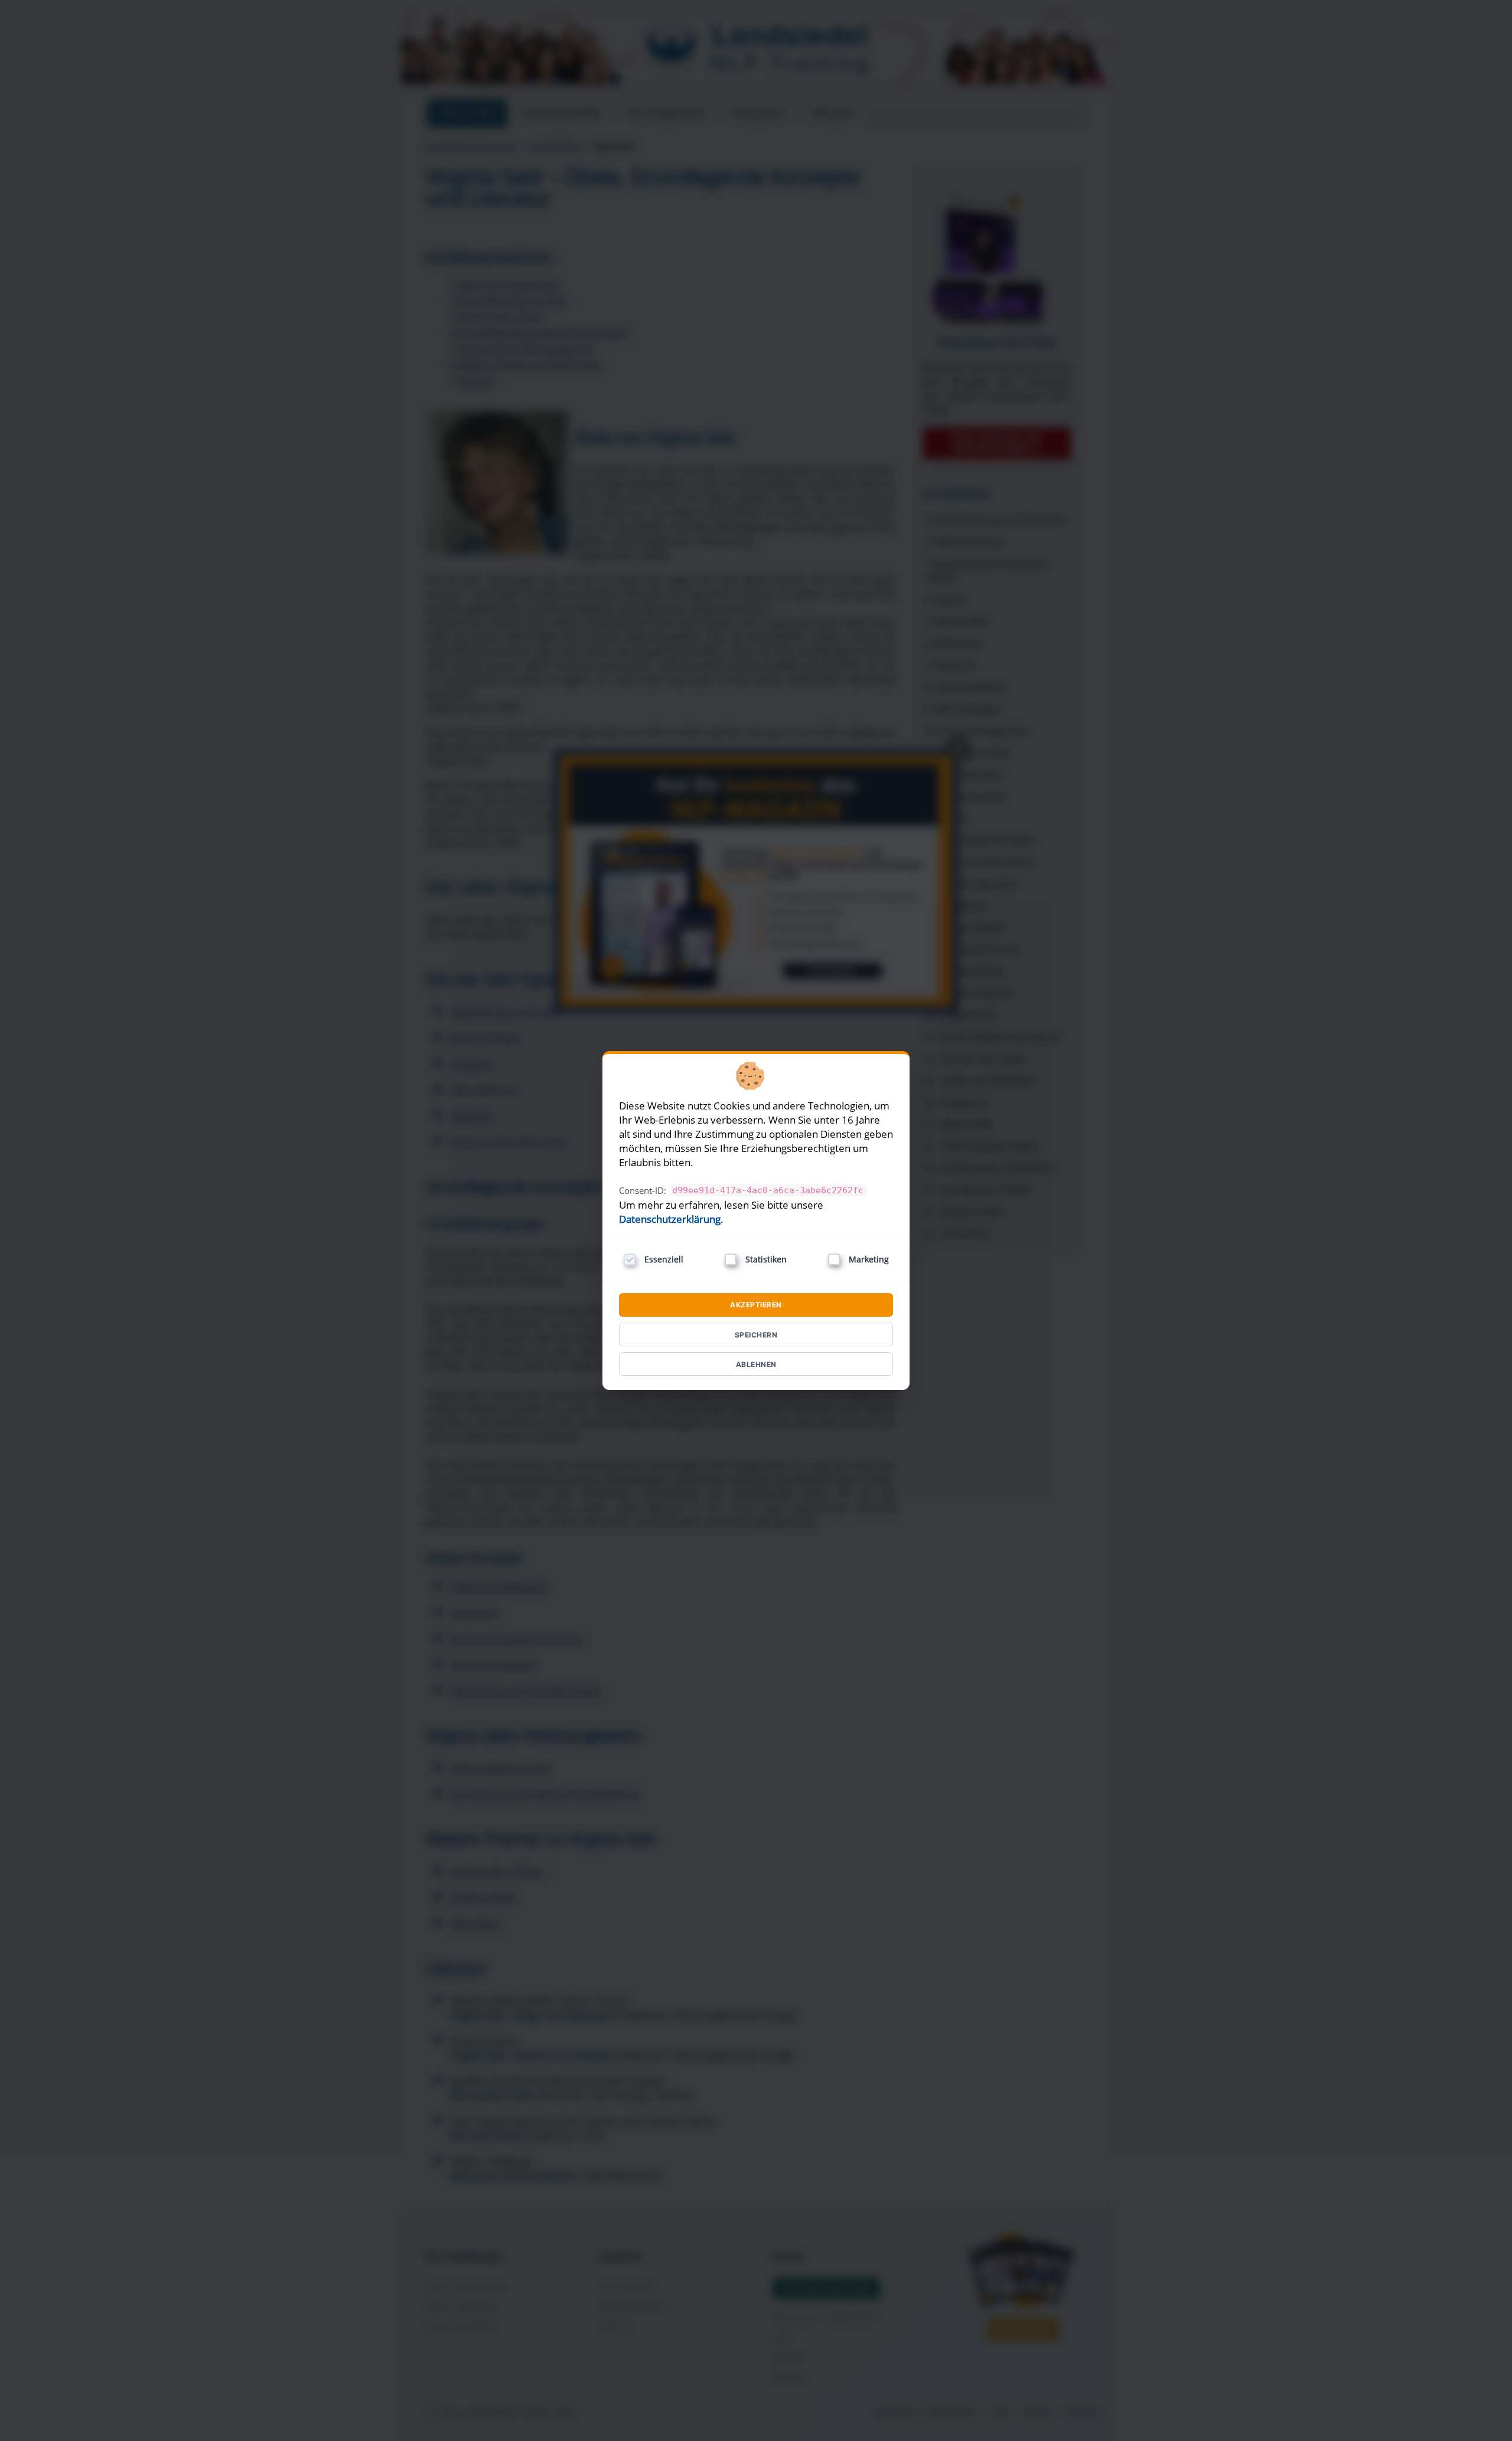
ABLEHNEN (756, 1364)
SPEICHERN (756, 1335)
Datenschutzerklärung (670, 1219)
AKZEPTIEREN (756, 1305)
